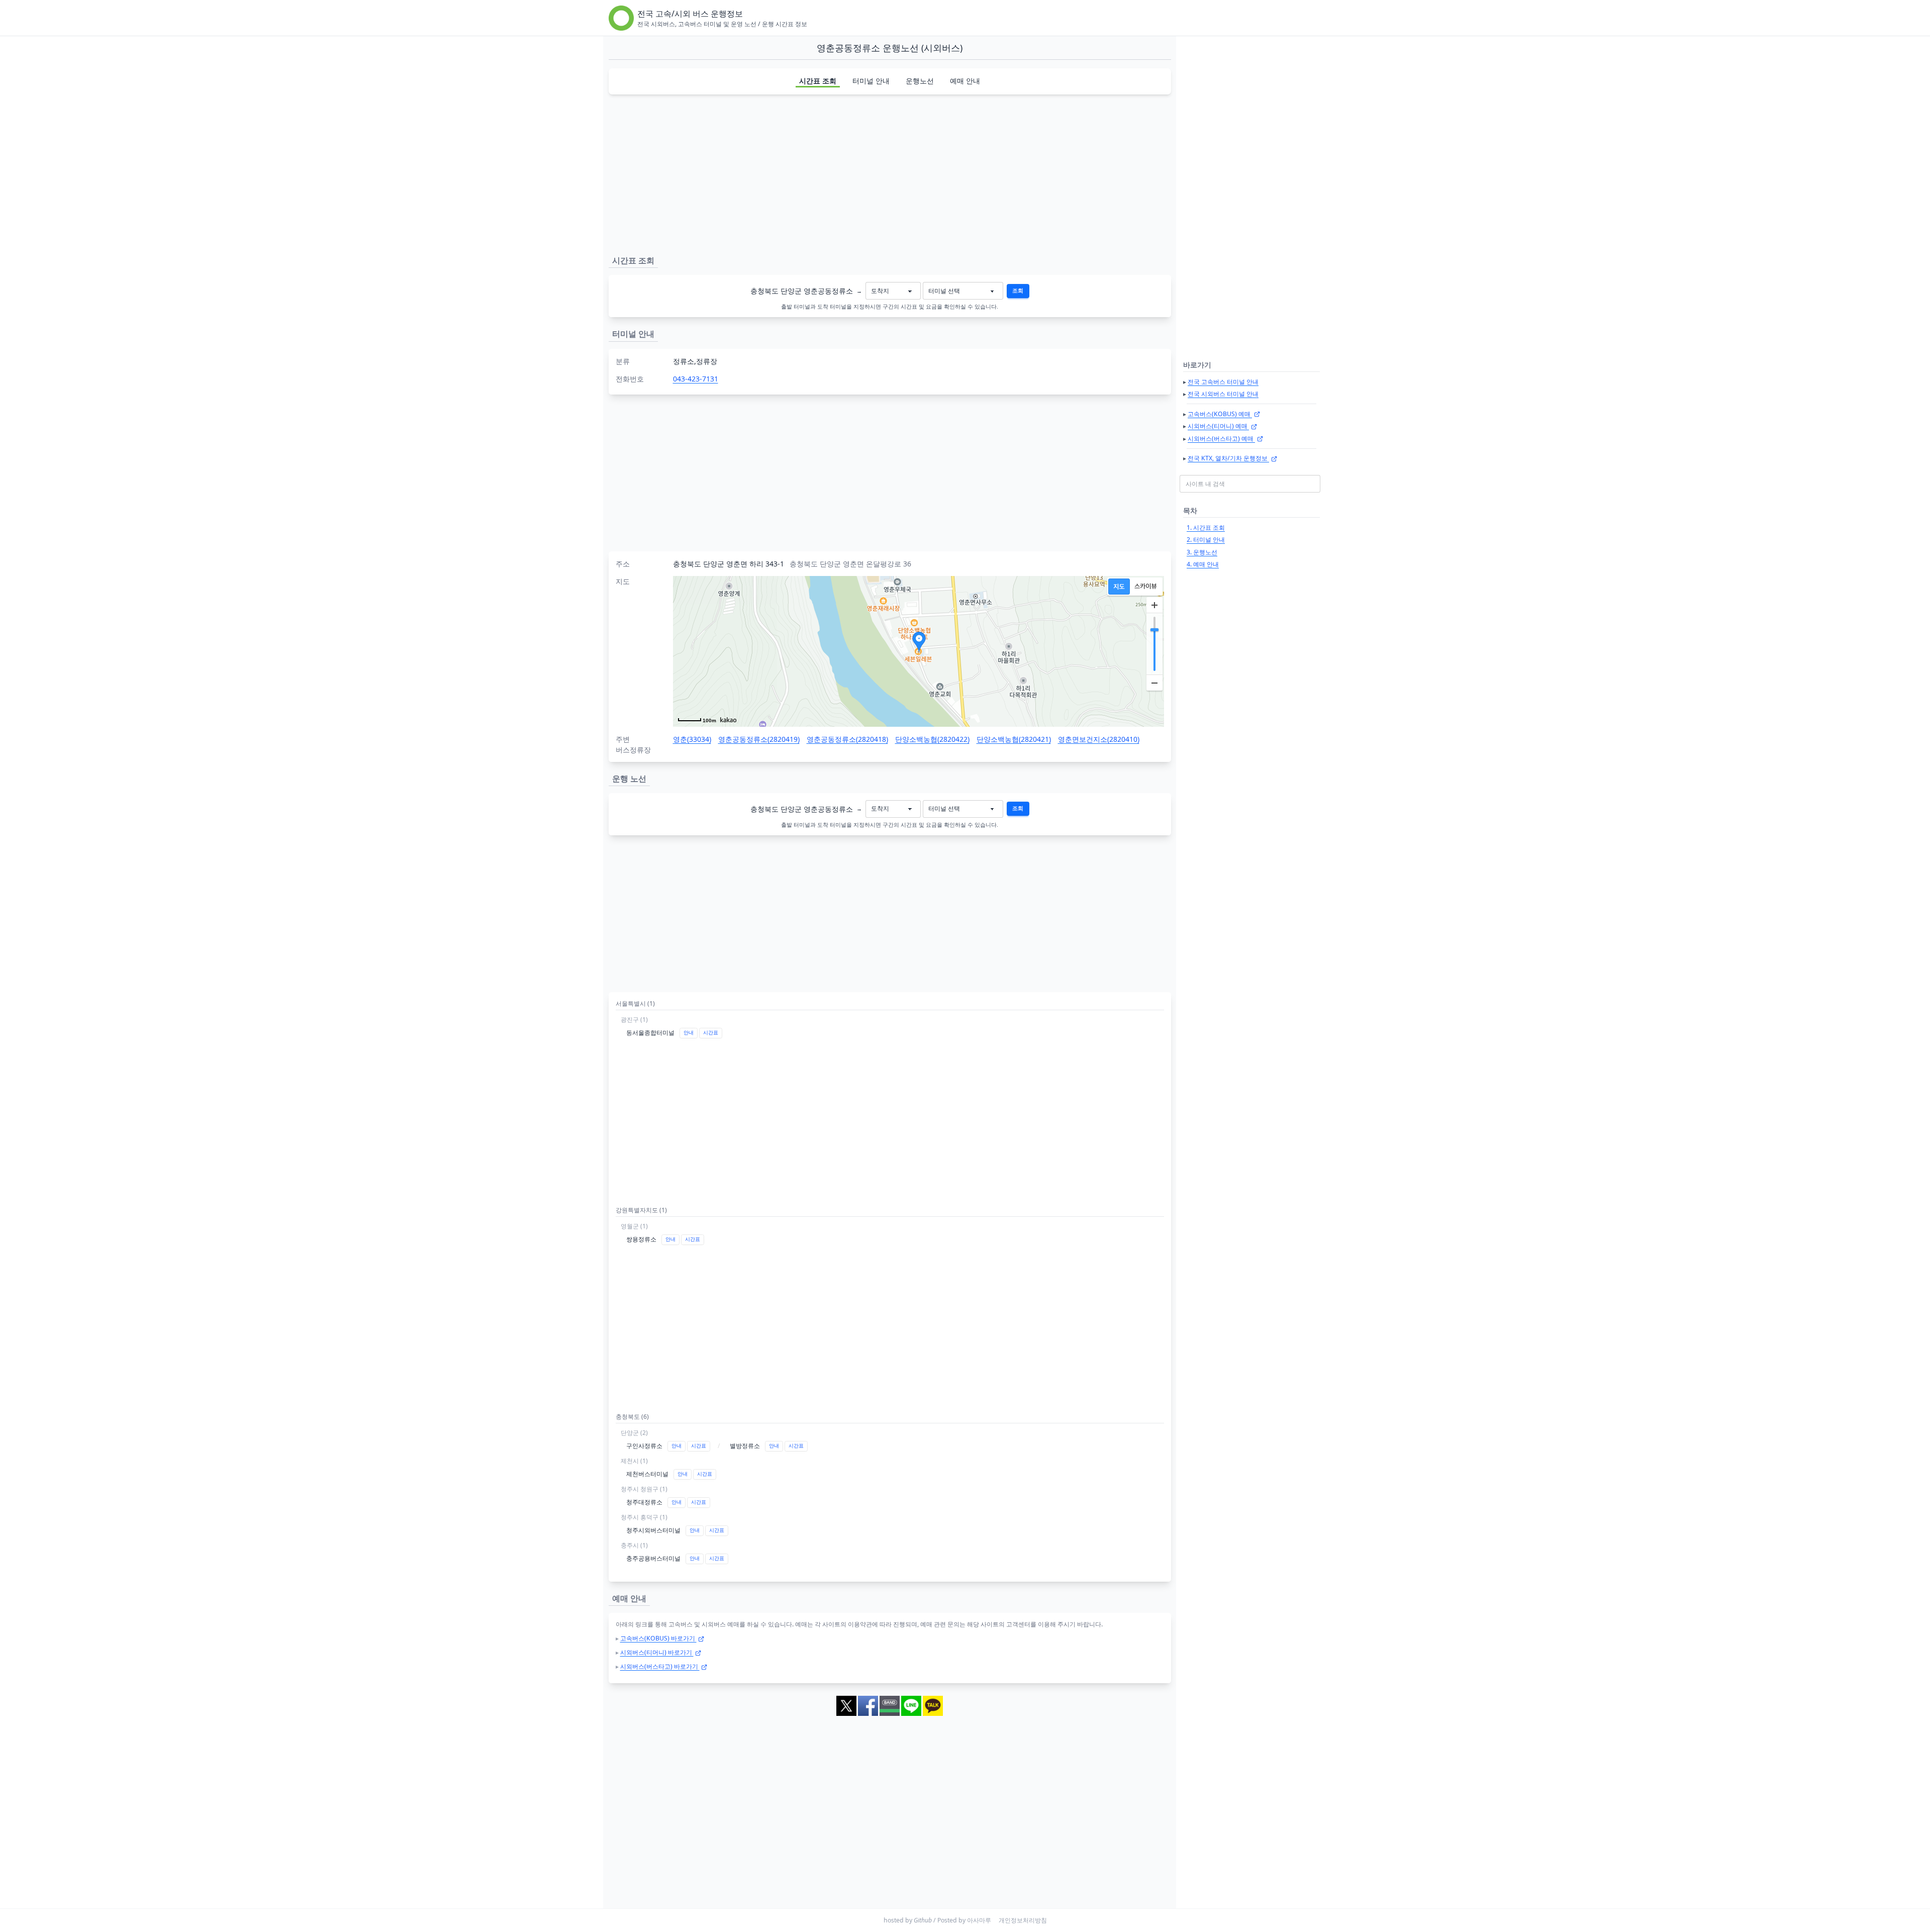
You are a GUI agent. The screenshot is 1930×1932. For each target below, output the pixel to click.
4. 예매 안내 (1203, 564)
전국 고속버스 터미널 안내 (1223, 382)
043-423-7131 (696, 379)
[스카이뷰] (1146, 587)
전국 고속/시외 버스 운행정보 (690, 14)
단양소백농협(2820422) (932, 739)
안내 (689, 1033)
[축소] (1154, 683)
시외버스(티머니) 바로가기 (657, 1652)
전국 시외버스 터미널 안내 (1223, 394)
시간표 (711, 1033)
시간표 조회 (818, 81)
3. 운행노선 (1202, 552)
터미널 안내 (871, 81)
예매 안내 (965, 81)
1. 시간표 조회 (1206, 527)
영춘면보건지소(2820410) (1099, 739)
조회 (1018, 291)
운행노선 (920, 81)
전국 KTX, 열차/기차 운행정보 (1228, 458)
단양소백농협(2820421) (1014, 739)
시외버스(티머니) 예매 (1218, 426)
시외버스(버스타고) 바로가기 (660, 1666)
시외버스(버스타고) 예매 (1221, 439)
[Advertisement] (890, 173)
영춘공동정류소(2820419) (759, 739)
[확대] (1154, 605)
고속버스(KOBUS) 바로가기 (658, 1638)
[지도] (1119, 587)
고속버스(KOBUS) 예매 (1220, 414)
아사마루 (979, 1920)
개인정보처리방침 (1023, 1920)
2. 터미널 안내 (1206, 540)
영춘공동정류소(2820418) (847, 739)
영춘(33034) (692, 739)
